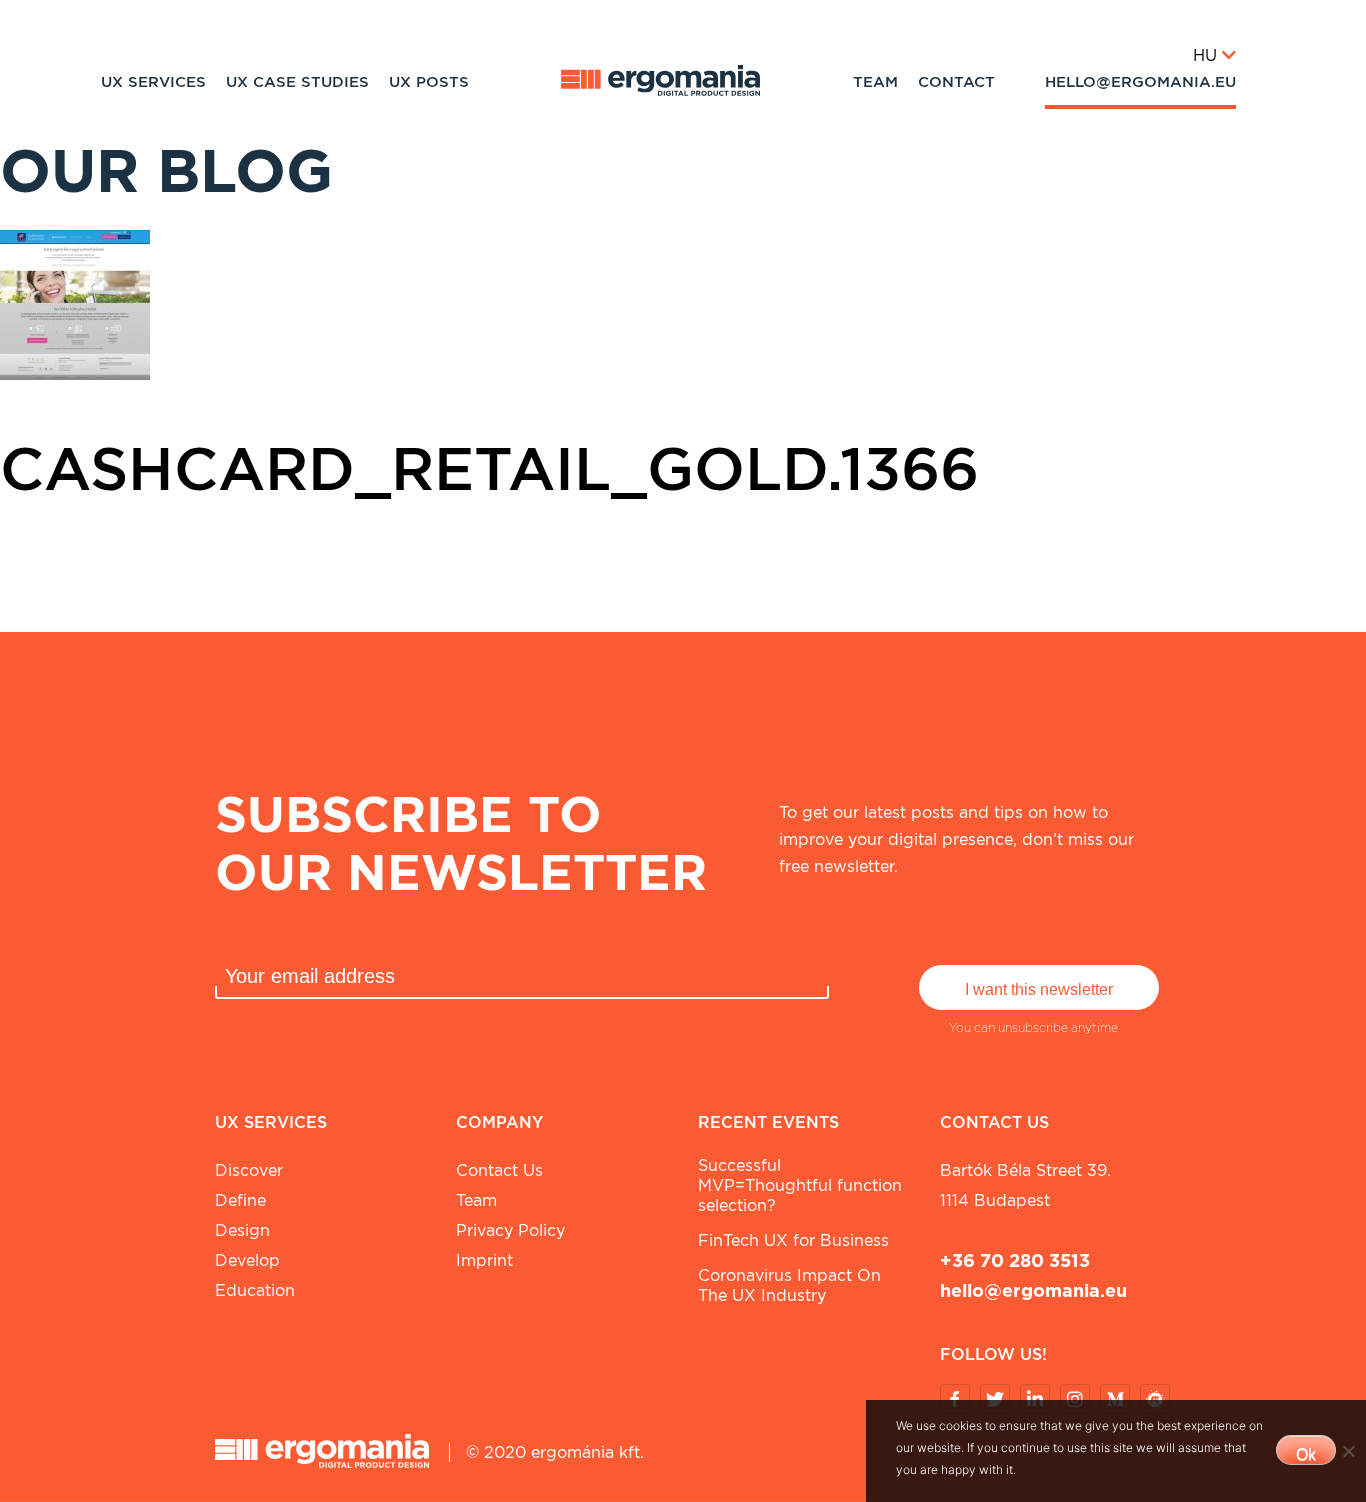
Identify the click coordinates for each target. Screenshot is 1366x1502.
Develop (247, 1260)
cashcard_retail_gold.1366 (489, 468)
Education (255, 1290)
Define (240, 1200)
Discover (249, 1170)
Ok (1306, 1454)
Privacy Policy (510, 1230)
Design (242, 1230)
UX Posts (429, 82)
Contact (956, 82)
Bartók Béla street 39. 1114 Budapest (1025, 1185)
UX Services (153, 82)
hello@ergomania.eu (1140, 82)
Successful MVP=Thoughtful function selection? (800, 1185)
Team (875, 82)
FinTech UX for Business (793, 1240)
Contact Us (499, 1170)
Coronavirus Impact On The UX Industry (789, 1285)
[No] (1348, 1451)
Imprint (484, 1260)
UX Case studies (297, 82)
